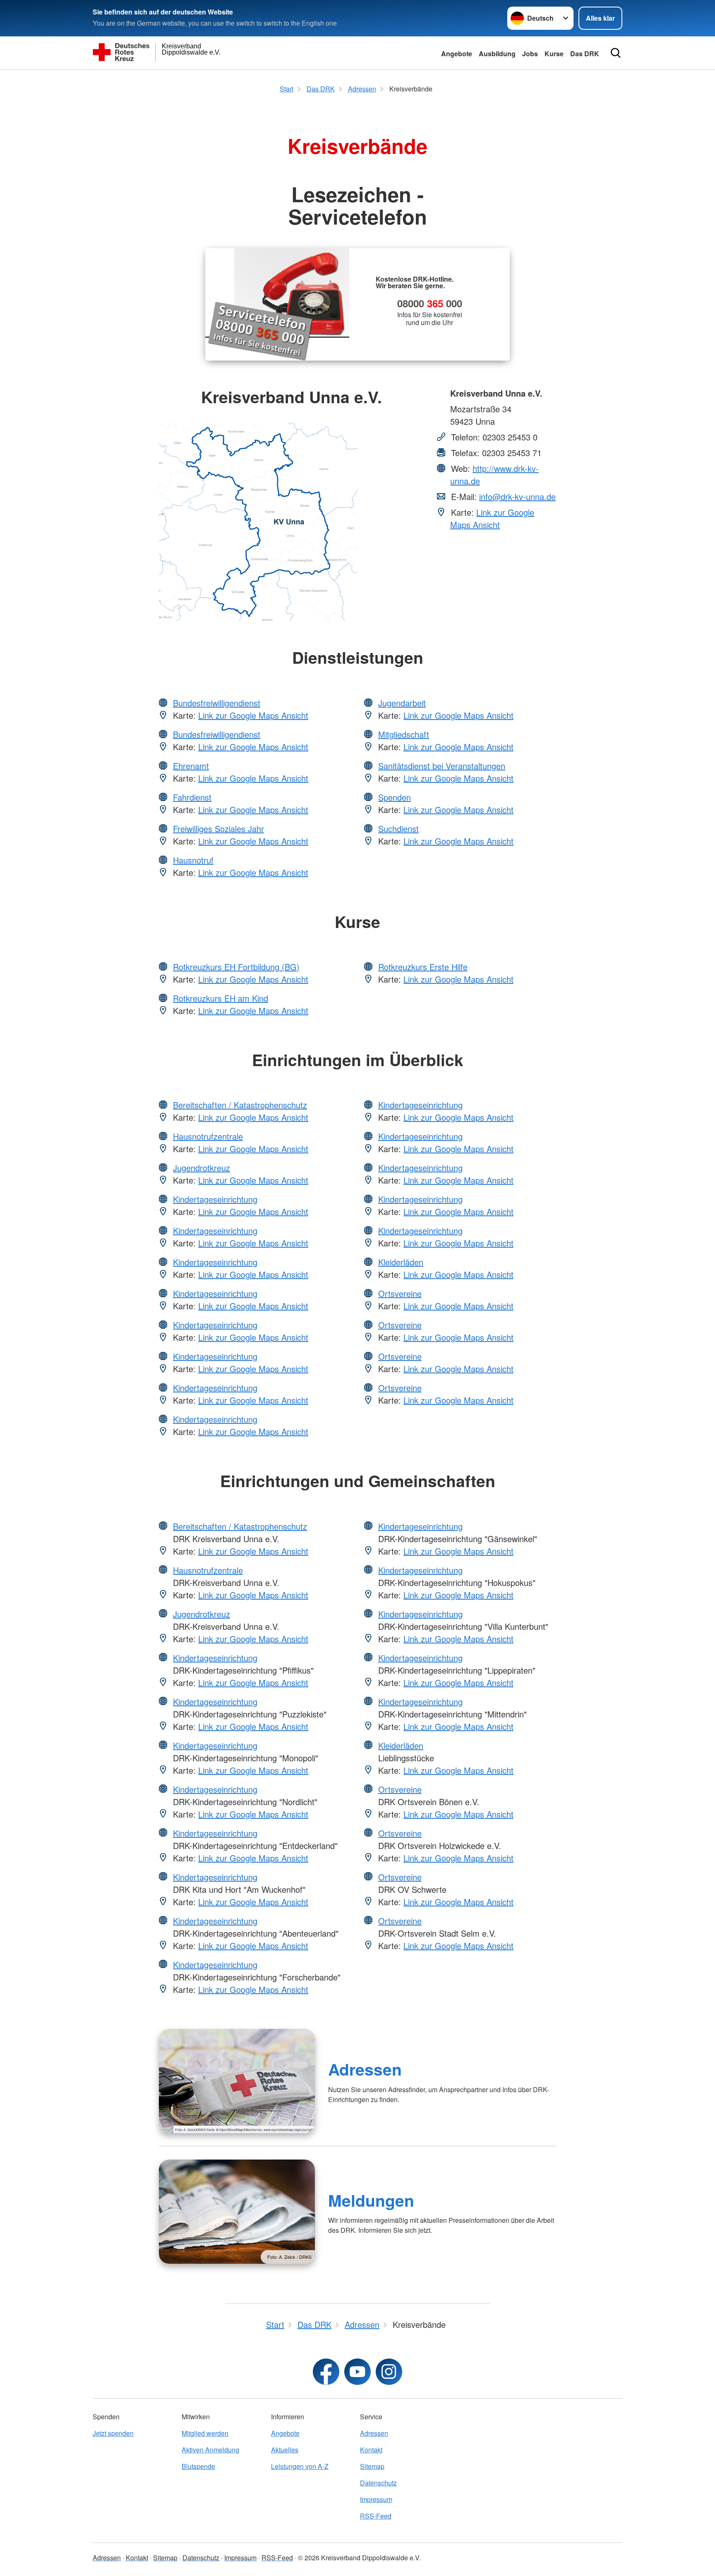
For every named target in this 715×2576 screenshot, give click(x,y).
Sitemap (372, 2466)
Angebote (457, 54)
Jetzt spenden (113, 2433)
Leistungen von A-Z (300, 2466)
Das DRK (585, 54)
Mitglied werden (205, 2433)
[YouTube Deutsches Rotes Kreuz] (357, 2372)
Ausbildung (497, 54)
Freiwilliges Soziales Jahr (218, 829)
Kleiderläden (401, 1262)
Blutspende (198, 2466)
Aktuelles (285, 2450)
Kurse (554, 54)
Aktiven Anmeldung (210, 2450)
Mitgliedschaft (404, 734)
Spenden (395, 797)
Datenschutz (378, 2483)
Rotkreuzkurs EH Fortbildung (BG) (236, 967)
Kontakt (371, 2450)
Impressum (376, 2499)
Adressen (365, 2069)
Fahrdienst (192, 797)
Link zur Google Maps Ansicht (492, 518)
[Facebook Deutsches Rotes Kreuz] (326, 2372)
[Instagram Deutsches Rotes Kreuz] (389, 2372)
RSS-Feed (376, 2516)
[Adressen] (237, 2081)
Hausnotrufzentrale (208, 1136)
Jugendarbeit (402, 703)
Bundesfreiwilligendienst (217, 703)
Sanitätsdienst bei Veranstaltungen (442, 766)
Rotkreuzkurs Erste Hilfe (423, 967)
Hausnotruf (193, 860)
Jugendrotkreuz (202, 1168)
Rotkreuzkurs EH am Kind (221, 998)
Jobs (530, 54)
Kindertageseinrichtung (215, 1199)
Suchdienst (398, 829)
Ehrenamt (191, 766)
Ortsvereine (400, 1293)
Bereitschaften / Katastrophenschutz (240, 1105)
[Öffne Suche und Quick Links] (616, 53)
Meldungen (371, 2200)
